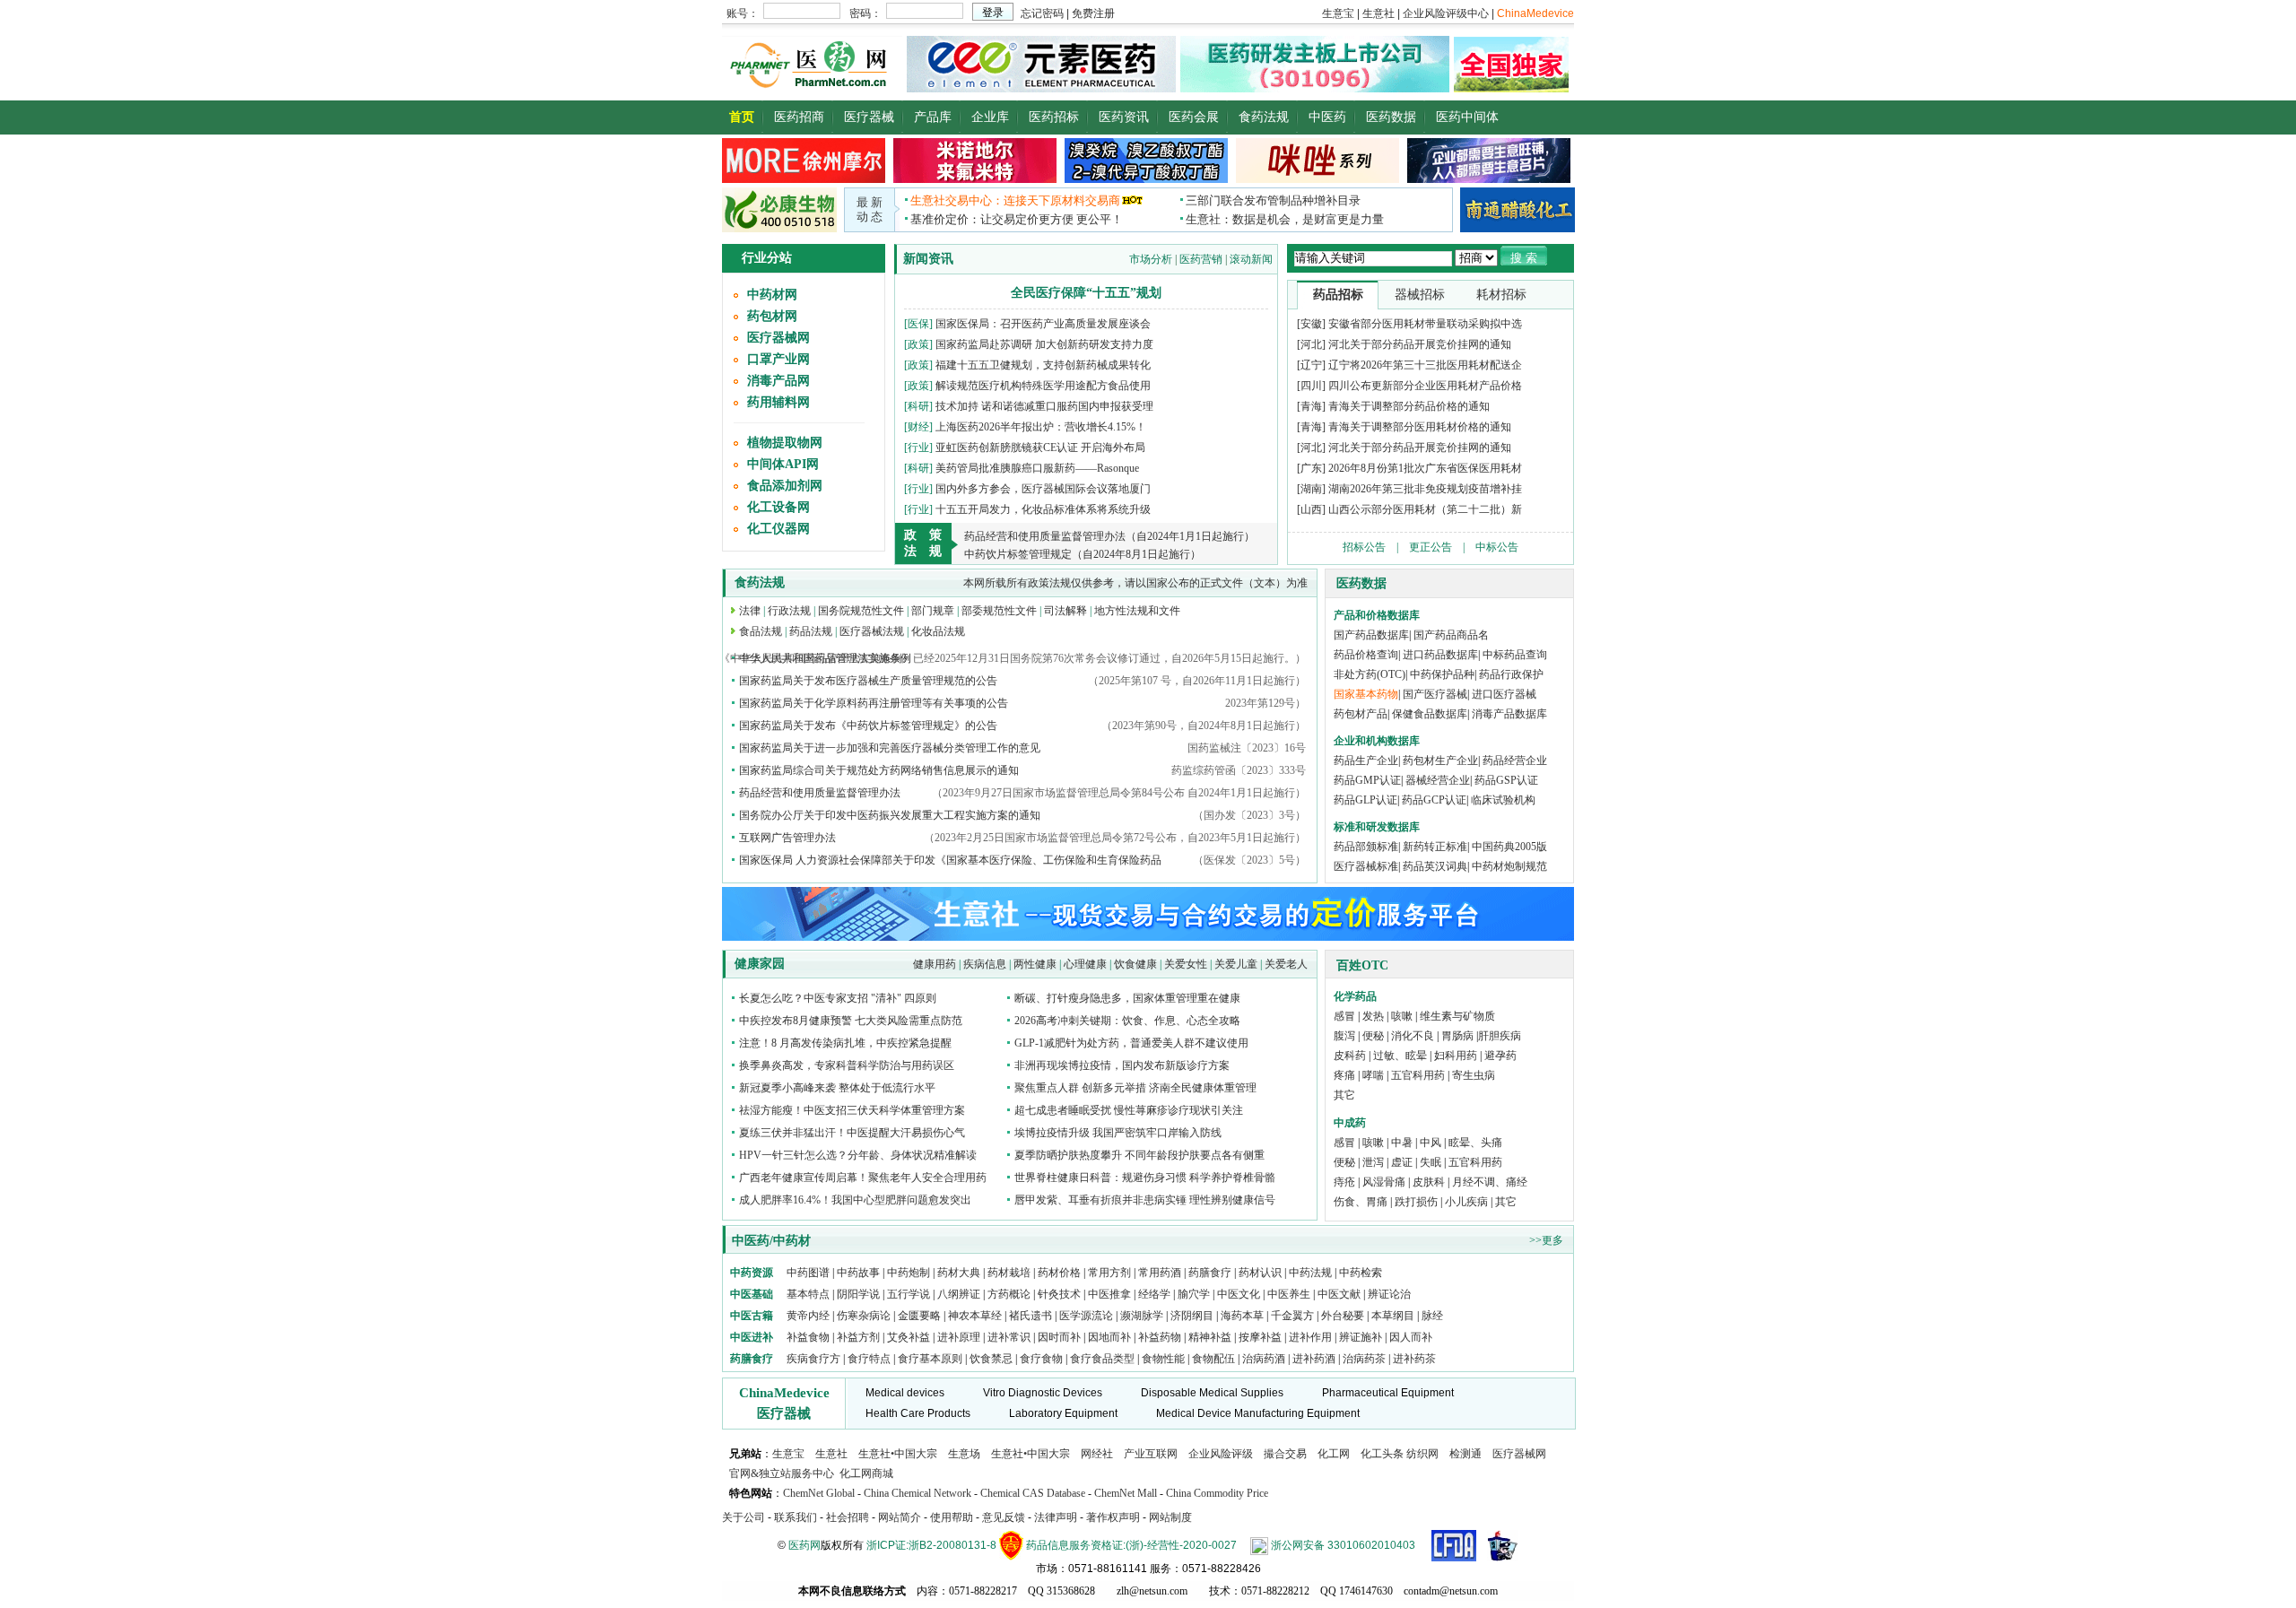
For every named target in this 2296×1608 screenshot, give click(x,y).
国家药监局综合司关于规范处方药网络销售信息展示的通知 (879, 770)
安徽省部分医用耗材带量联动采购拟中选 (1425, 324)
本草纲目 (1393, 1316)
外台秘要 (1343, 1316)
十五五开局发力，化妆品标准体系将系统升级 (1043, 509)
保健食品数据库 (1430, 714)
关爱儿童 (1236, 964)
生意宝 (788, 1454)
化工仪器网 (778, 529)
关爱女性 (1186, 964)
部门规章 (933, 611)
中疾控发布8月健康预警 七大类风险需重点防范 (851, 1021)
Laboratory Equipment (1063, 1413)
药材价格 (1059, 1273)
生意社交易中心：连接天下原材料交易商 (1015, 200)
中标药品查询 (1515, 655)
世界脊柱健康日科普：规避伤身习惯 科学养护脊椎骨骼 (1145, 1178)
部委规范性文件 (999, 611)
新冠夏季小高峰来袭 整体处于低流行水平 (837, 1088)
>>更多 (1546, 1240)
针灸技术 (1059, 1294)
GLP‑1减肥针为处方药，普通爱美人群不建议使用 (1131, 1043)
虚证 (1402, 1162)
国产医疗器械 (1435, 694)
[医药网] (812, 88)
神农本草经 (975, 1316)
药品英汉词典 (1435, 866)
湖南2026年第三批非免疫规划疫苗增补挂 (1425, 489)
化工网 (1334, 1454)
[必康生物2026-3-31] (779, 229)
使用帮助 (952, 1517)
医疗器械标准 (1366, 866)
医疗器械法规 (872, 631)
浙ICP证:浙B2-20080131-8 (931, 1545)
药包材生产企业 (1440, 761)
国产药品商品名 (1451, 635)
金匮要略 (919, 1316)
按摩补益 (1260, 1337)
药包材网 (772, 316)
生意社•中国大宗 (898, 1454)
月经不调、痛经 (1490, 1182)
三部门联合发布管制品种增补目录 (1273, 200)
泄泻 (1373, 1162)
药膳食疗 (1210, 1273)
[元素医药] (1041, 89)
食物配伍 (1213, 1359)
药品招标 (1338, 295)
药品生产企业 (1366, 761)
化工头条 (1382, 1454)
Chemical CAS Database (1033, 1493)
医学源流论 (1086, 1316)
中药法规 (1310, 1273)
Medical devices (905, 1393)
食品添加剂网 (785, 486)
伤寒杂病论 (864, 1316)
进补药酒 (1314, 1359)
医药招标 (1054, 117)
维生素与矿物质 (1457, 1016)
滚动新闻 (1251, 259)
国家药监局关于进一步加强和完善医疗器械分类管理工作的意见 (890, 748)
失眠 (1431, 1162)
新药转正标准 (1435, 847)
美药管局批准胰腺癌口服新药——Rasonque (1037, 468)
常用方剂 (1109, 1273)
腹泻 (1344, 1036)
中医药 (1327, 117)
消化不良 (1413, 1036)
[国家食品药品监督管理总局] (1454, 1545)
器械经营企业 (1438, 780)
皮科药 (1350, 1056)
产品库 (933, 117)
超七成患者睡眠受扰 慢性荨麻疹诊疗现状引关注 (1129, 1110)
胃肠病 (1457, 1036)
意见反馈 (1004, 1517)
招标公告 (1364, 547)
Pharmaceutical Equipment (1388, 1393)
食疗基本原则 (930, 1359)
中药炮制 (909, 1273)
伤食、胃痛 (1361, 1202)
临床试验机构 (1503, 800)
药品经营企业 (1515, 761)
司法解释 (1065, 611)
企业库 (990, 117)
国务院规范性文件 (861, 611)
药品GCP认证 (1434, 800)
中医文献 (1339, 1294)
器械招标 (1420, 295)
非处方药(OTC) (1370, 674)
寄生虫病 (1474, 1075)
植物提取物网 (785, 443)
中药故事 (858, 1273)
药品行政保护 (1511, 674)
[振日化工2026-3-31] (1318, 179)
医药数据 (1391, 117)
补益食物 (808, 1337)
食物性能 (1163, 1359)
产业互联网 (1151, 1454)
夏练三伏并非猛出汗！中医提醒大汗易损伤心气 (852, 1133)
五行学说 (909, 1294)
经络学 (1154, 1294)
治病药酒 (1264, 1359)
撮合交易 (1285, 1454)
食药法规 (1264, 117)
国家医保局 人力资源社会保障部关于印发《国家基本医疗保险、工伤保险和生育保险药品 (950, 860)
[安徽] (1311, 324)
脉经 (1432, 1316)
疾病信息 (985, 964)
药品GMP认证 (1367, 780)
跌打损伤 (1416, 1202)
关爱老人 (1286, 964)
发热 (1373, 1016)
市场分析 (1151, 259)
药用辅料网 (778, 402)
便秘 (1373, 1036)
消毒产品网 (778, 381)
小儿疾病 (1466, 1202)
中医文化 (1239, 1294)
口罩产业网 (778, 359)
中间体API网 (783, 464)
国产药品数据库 (1371, 635)
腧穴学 (1194, 1294)
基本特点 (808, 1294)
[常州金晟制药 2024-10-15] (975, 179)
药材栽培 (1009, 1273)
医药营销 (1201, 259)
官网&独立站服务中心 (782, 1473)
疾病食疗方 (813, 1359)
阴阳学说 (858, 1294)
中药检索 (1361, 1273)
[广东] (1311, 468)
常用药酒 (1160, 1273)
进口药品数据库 (1440, 655)
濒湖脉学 (1142, 1316)
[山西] (1311, 509)
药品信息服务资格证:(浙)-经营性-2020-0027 (1131, 1545)
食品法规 (761, 631)
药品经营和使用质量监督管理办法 (820, 793)
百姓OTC (1362, 965)
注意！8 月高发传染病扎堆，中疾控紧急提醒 (845, 1043)
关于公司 (744, 1517)
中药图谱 (808, 1273)
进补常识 (1010, 1337)
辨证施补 (1361, 1337)
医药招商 (799, 117)
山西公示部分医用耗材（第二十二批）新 (1425, 509)
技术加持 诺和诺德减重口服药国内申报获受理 (1044, 406)
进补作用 (1312, 1337)
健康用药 (935, 964)
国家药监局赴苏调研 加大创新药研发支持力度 (1044, 344)
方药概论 (1009, 1294)
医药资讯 (1124, 117)
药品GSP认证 (1506, 780)
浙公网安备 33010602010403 (1343, 1545)
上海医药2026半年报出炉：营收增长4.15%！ (1041, 427)
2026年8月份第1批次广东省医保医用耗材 (1425, 468)
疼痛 (1344, 1075)
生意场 (964, 1454)
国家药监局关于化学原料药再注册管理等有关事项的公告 (874, 703)
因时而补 (1061, 1337)
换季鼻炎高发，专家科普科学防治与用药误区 (847, 1065)
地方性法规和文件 (1137, 611)
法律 (750, 611)
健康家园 (760, 964)
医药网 (804, 1545)
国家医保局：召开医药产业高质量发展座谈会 (1043, 324)
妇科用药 (1456, 1056)
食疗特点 (869, 1359)
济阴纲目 (1192, 1316)
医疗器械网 (778, 338)
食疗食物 (1041, 1359)
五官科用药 (1418, 1075)
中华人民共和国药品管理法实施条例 (825, 658)
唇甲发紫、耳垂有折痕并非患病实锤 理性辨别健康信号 (1145, 1200)
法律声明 (1056, 1517)
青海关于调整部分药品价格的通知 (1409, 406)
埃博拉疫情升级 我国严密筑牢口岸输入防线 (1118, 1133)
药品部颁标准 (1366, 847)
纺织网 (1422, 1454)
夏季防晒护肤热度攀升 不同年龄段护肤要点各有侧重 (1139, 1155)
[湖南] (1311, 489)
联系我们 (796, 1517)
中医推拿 (1109, 1294)
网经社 (1097, 1454)
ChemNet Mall (1126, 1493)
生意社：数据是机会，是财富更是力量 (1285, 219)
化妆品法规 (938, 631)
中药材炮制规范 (1509, 866)
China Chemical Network (918, 1493)
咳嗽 (1402, 1016)
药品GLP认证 (1365, 800)
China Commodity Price (1217, 1493)
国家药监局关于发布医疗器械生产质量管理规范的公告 (868, 681)
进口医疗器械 (1504, 694)
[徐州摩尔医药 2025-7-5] (804, 179)
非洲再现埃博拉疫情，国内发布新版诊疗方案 (1122, 1065)
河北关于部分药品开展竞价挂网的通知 (1420, 344)
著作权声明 (1113, 1517)
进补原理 (960, 1337)
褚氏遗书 (1031, 1316)
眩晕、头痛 (1475, 1143)
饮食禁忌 (991, 1359)
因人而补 (1411, 1337)
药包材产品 (1361, 714)
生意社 (831, 1454)
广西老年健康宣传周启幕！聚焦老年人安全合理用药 (863, 1178)
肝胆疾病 (1500, 1036)
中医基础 (752, 1294)
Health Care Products (918, 1413)
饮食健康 (1135, 964)
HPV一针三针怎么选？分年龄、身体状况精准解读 (858, 1155)
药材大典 (959, 1273)
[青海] (1311, 406)
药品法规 (811, 631)
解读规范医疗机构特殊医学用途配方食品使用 (1043, 386)
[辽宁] (1311, 365)
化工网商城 (866, 1473)
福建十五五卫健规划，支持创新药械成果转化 (1043, 365)
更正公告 (1431, 547)
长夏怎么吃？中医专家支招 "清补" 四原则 (838, 998)
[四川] (1311, 386)
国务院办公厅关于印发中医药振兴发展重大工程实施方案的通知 (890, 815)
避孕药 (1500, 1056)
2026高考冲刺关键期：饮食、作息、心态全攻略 (1127, 1021)
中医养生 (1289, 1294)
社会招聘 (848, 1517)
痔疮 (1344, 1182)
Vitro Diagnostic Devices (1043, 1393)
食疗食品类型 (1102, 1359)
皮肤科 (1429, 1182)
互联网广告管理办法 (787, 838)
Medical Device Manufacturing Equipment (1258, 1413)
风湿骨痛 (1384, 1182)
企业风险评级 (1221, 1454)
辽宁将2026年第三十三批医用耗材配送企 (1425, 365)
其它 (1344, 1095)
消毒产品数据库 (1509, 714)
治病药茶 (1364, 1359)
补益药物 (1160, 1337)
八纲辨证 (959, 1294)
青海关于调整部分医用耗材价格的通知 (1420, 427)
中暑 (1402, 1143)
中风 (1431, 1143)
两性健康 (1035, 964)
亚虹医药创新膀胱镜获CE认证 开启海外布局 (1040, 448)
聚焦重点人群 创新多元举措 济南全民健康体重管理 (1135, 1088)
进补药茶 (1414, 1359)
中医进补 (752, 1337)
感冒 (1344, 1016)
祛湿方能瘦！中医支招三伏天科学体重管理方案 (852, 1110)
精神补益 (1211, 1337)
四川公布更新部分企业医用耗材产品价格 (1425, 386)
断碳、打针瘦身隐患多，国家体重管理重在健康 (1127, 998)
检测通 (1465, 1454)
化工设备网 (778, 507)
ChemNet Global (819, 1493)
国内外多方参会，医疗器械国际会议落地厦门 (1043, 489)
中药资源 (752, 1273)
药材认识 (1260, 1273)
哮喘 (1373, 1075)
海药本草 (1242, 1316)
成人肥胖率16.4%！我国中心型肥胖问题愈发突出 (855, 1200)
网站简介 (900, 1517)
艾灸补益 (909, 1337)
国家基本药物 (1366, 694)
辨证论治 (1389, 1294)
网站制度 (1170, 1517)
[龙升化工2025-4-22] (1146, 179)
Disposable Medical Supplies (1212, 1393)
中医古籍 (752, 1316)
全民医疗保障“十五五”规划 (1086, 293)
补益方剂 (860, 1337)
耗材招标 (1501, 295)
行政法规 (789, 611)
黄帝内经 (808, 1316)
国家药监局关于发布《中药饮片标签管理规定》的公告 (868, 726)
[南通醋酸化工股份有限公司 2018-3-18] (1518, 209)
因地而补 (1111, 1337)
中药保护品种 (1442, 674)
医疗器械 (869, 117)
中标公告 (1497, 547)
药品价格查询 (1366, 655)
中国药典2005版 (1509, 847)
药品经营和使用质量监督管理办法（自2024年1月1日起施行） (1109, 536)
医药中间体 (1467, 117)
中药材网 (772, 295)
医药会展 (1194, 117)
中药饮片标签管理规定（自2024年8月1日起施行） (1083, 554)
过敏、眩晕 (1400, 1056)
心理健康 (1085, 964)
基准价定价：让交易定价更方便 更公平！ (1017, 219)
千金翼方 (1292, 1316)
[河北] (1311, 344)
